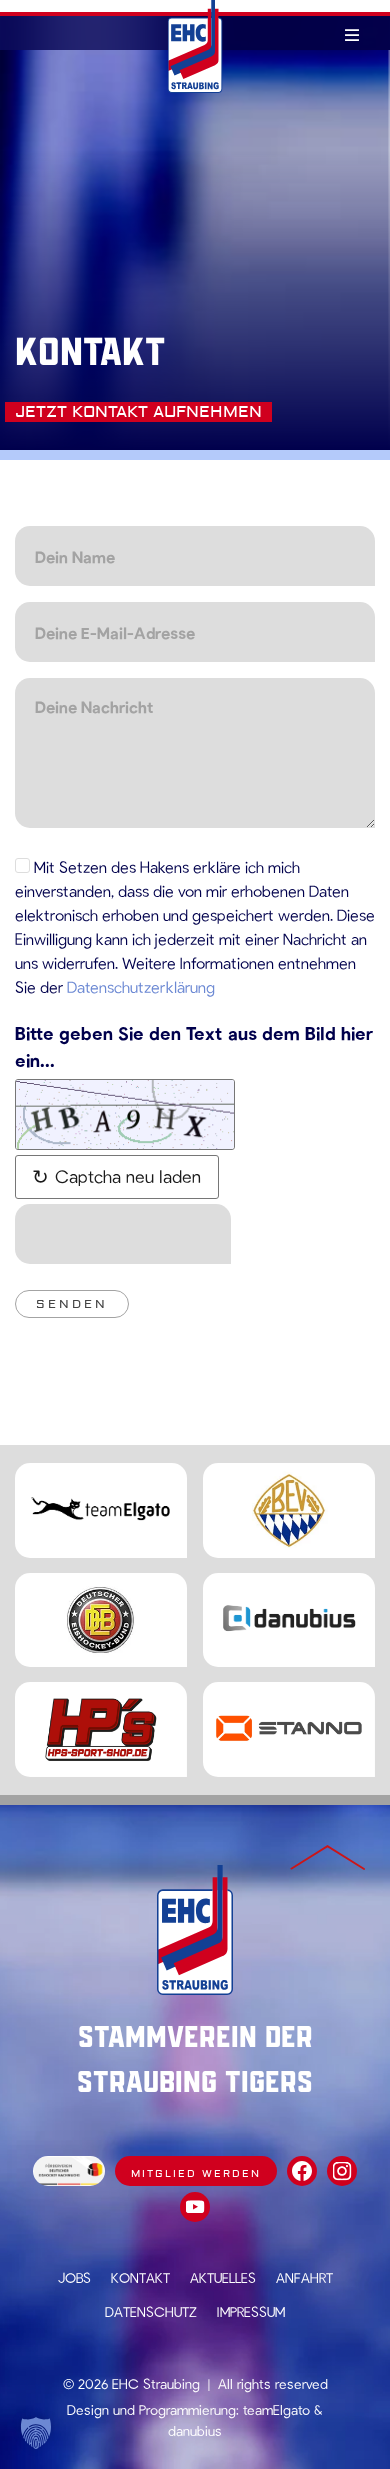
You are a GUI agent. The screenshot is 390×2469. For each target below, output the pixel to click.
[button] (36, 2433)
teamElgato (276, 2409)
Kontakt (140, 2277)
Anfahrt (304, 2277)
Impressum (251, 2311)
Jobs (74, 2277)
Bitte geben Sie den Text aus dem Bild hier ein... (194, 1046)
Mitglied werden (196, 2173)
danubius (195, 2430)
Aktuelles (223, 2277)
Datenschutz (151, 2311)
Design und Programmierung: (153, 2409)
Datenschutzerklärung (141, 986)
